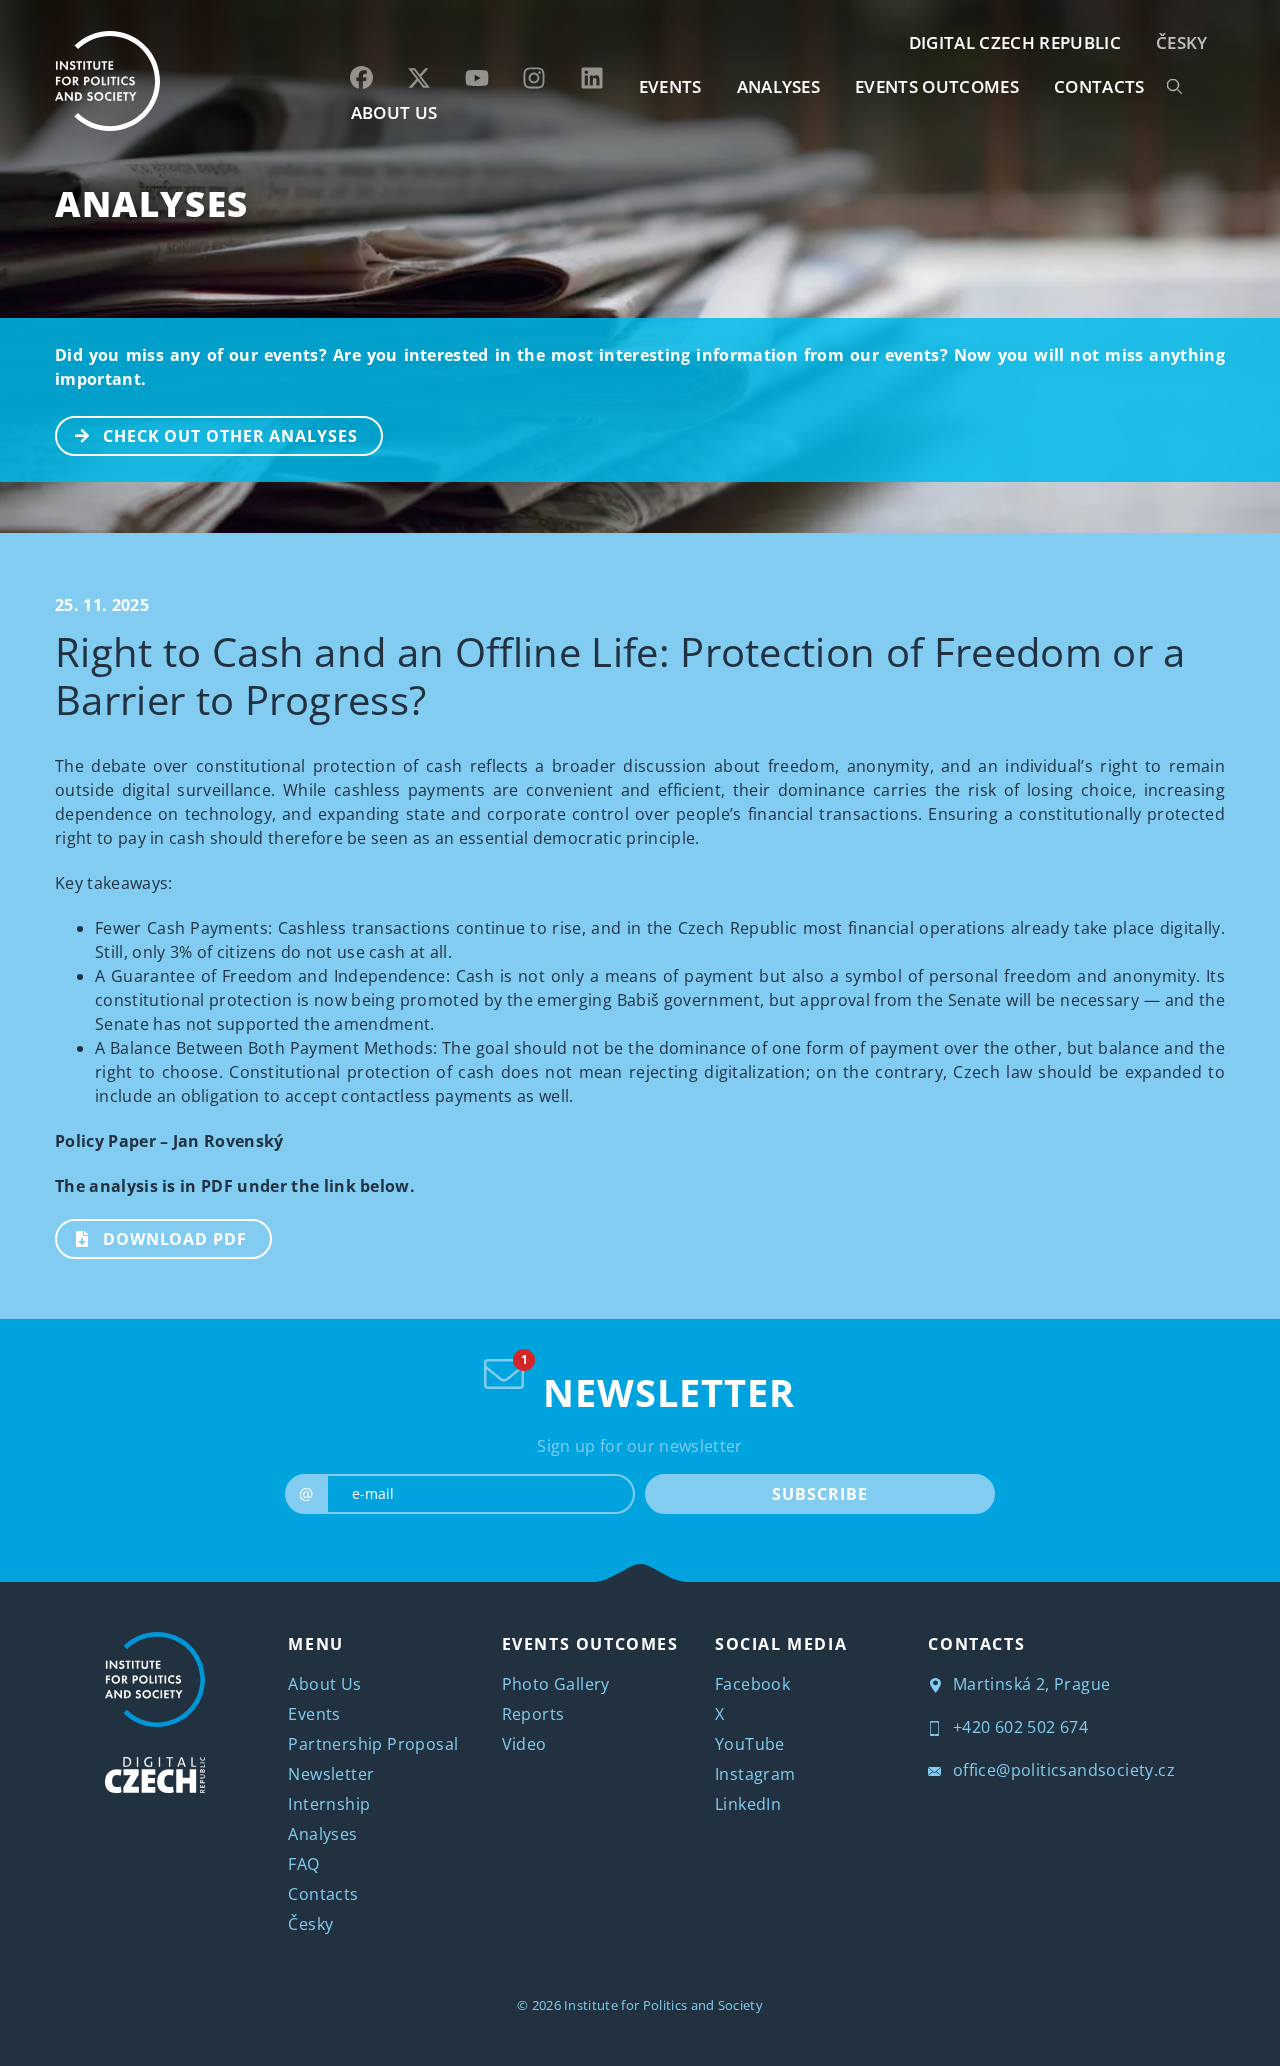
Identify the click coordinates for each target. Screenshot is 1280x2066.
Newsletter (331, 1774)
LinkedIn (748, 1804)
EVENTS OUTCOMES (937, 86)
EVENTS (670, 86)
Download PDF (175, 1239)
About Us (324, 1684)
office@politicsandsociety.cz (1061, 1770)
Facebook (752, 1684)
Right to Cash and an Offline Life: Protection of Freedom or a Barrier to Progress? (620, 675)
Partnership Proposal (373, 1744)
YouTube (750, 1744)
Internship (329, 1804)
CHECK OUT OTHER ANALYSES (230, 436)
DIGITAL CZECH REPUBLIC (1015, 42)
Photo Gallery (556, 1684)
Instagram (755, 1774)
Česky (1182, 42)
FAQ (303, 1864)
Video (524, 1744)
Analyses (779, 86)
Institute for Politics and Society (663, 2005)
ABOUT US (394, 112)
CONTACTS (1099, 86)
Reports (533, 1714)
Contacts (323, 1894)
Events (314, 1714)
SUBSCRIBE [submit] (819, 1494)
